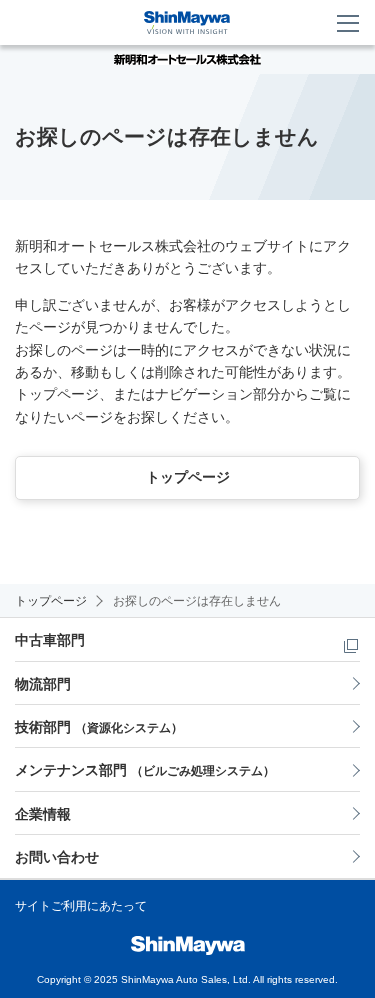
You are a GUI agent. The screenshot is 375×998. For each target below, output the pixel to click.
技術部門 (99, 727)
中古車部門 (50, 640)
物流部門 (43, 684)
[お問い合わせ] (311, 22)
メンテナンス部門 (145, 770)
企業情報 (43, 814)
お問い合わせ (57, 857)
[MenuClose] (349, 22)
